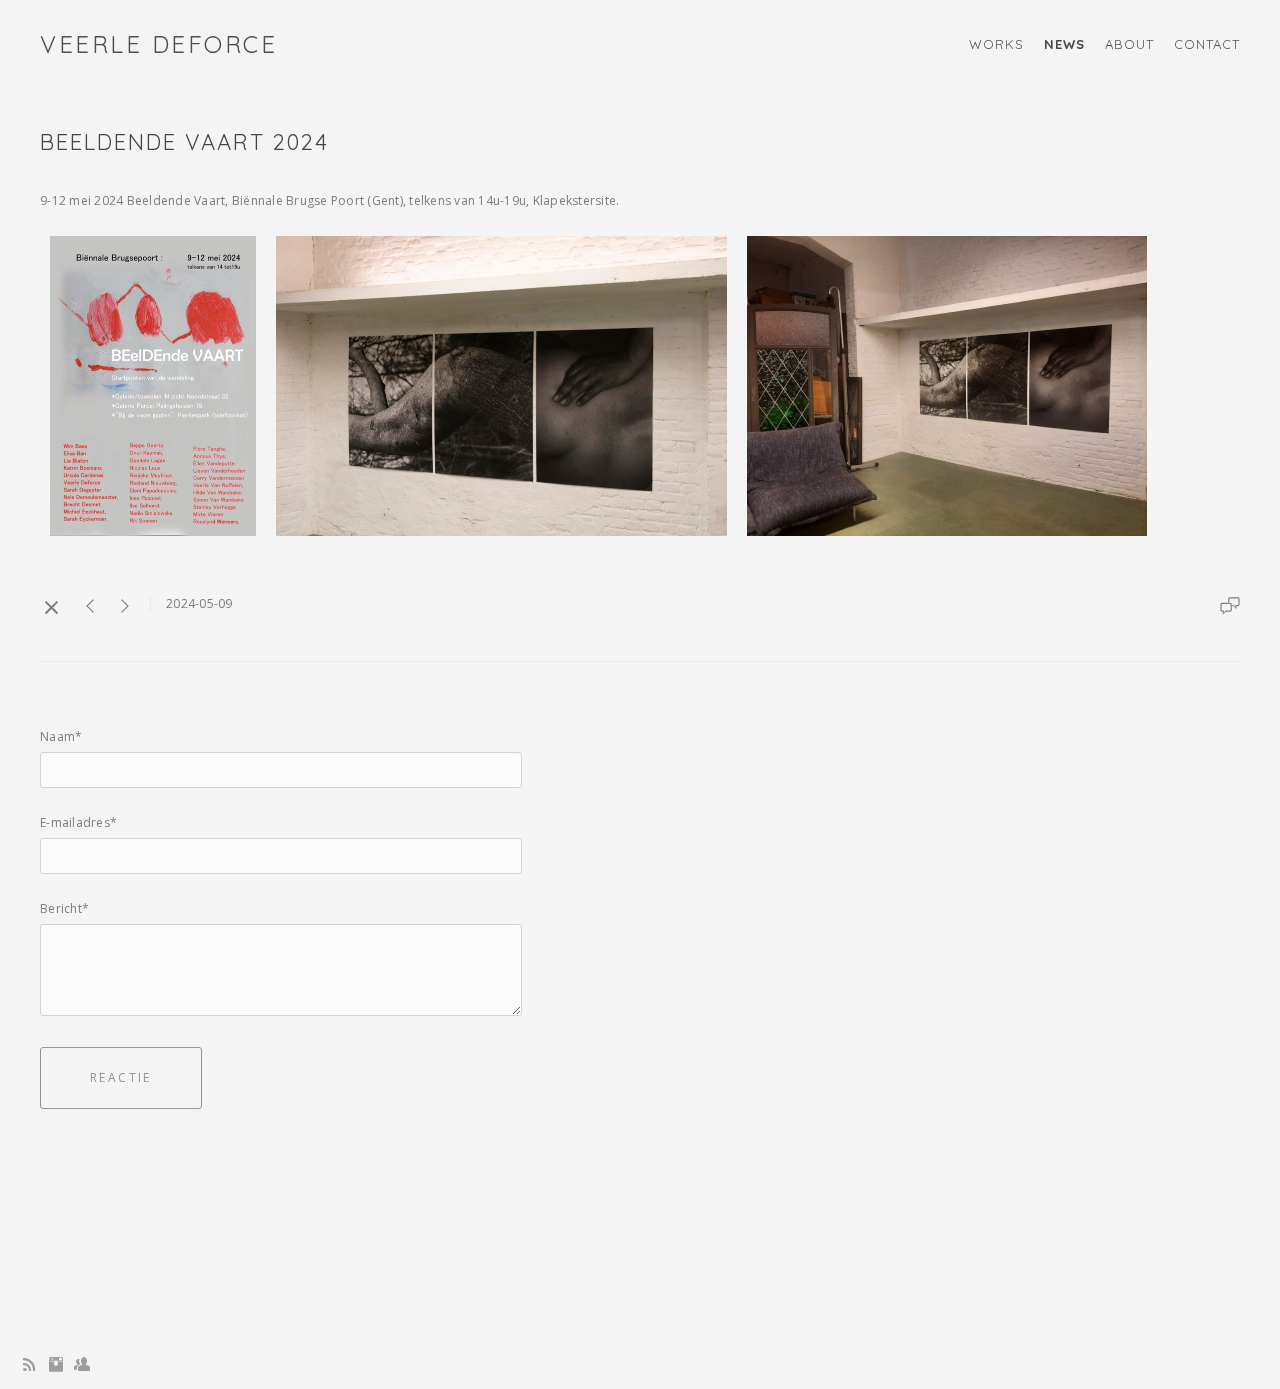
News (1064, 44)
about (1129, 44)
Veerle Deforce (158, 44)
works (996, 44)
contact (1207, 44)
